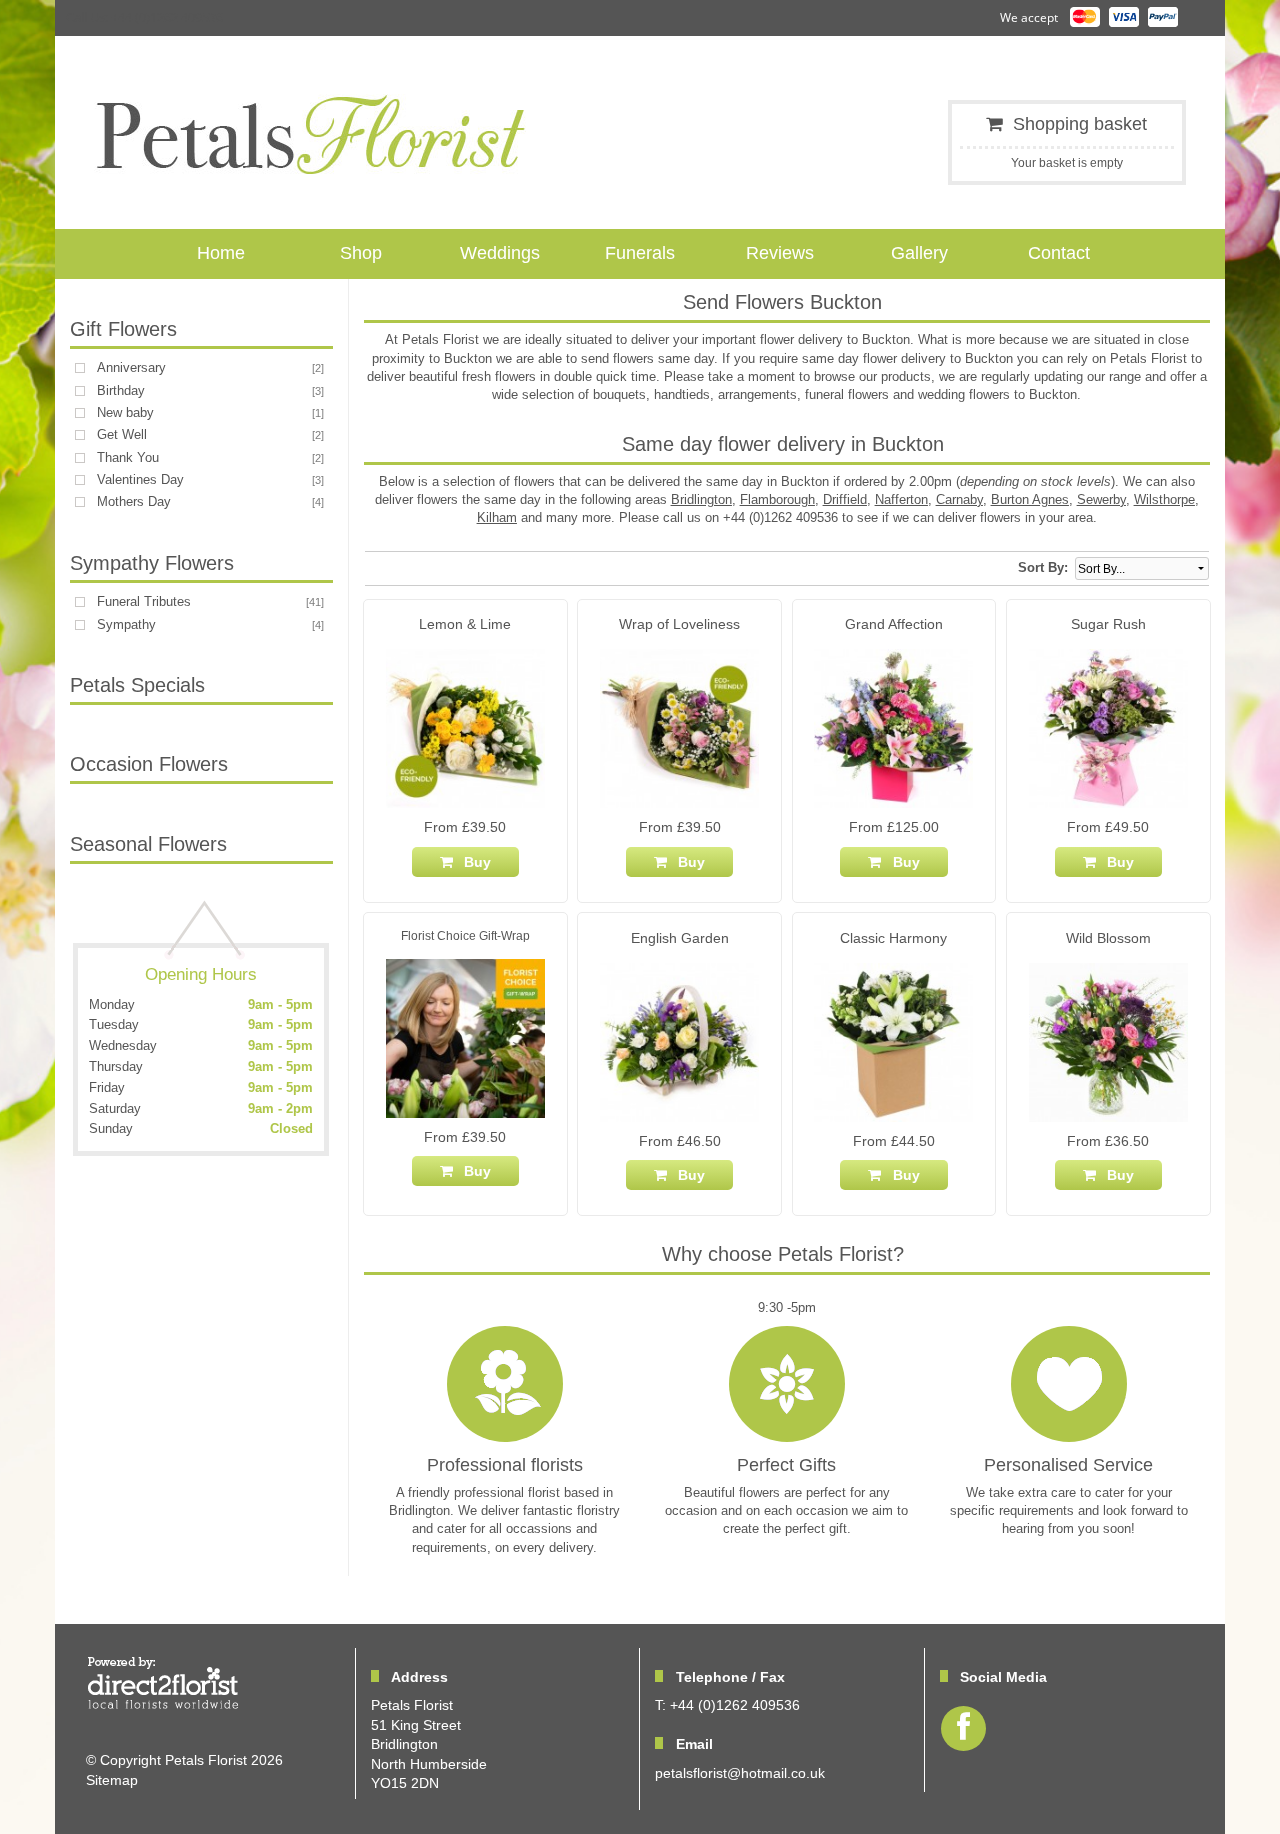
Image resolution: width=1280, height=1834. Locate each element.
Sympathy (126, 624)
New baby (125, 412)
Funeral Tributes (144, 601)
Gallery (919, 253)
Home (221, 253)
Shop (361, 253)
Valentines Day (140, 479)
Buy (473, 862)
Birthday (121, 390)
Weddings (500, 253)
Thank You (128, 457)
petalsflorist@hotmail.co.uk (740, 1773)
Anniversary (131, 367)
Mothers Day (134, 501)
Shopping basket (1080, 124)
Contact (1059, 253)
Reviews (780, 253)
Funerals (640, 253)
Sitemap (112, 1780)
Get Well (122, 434)
